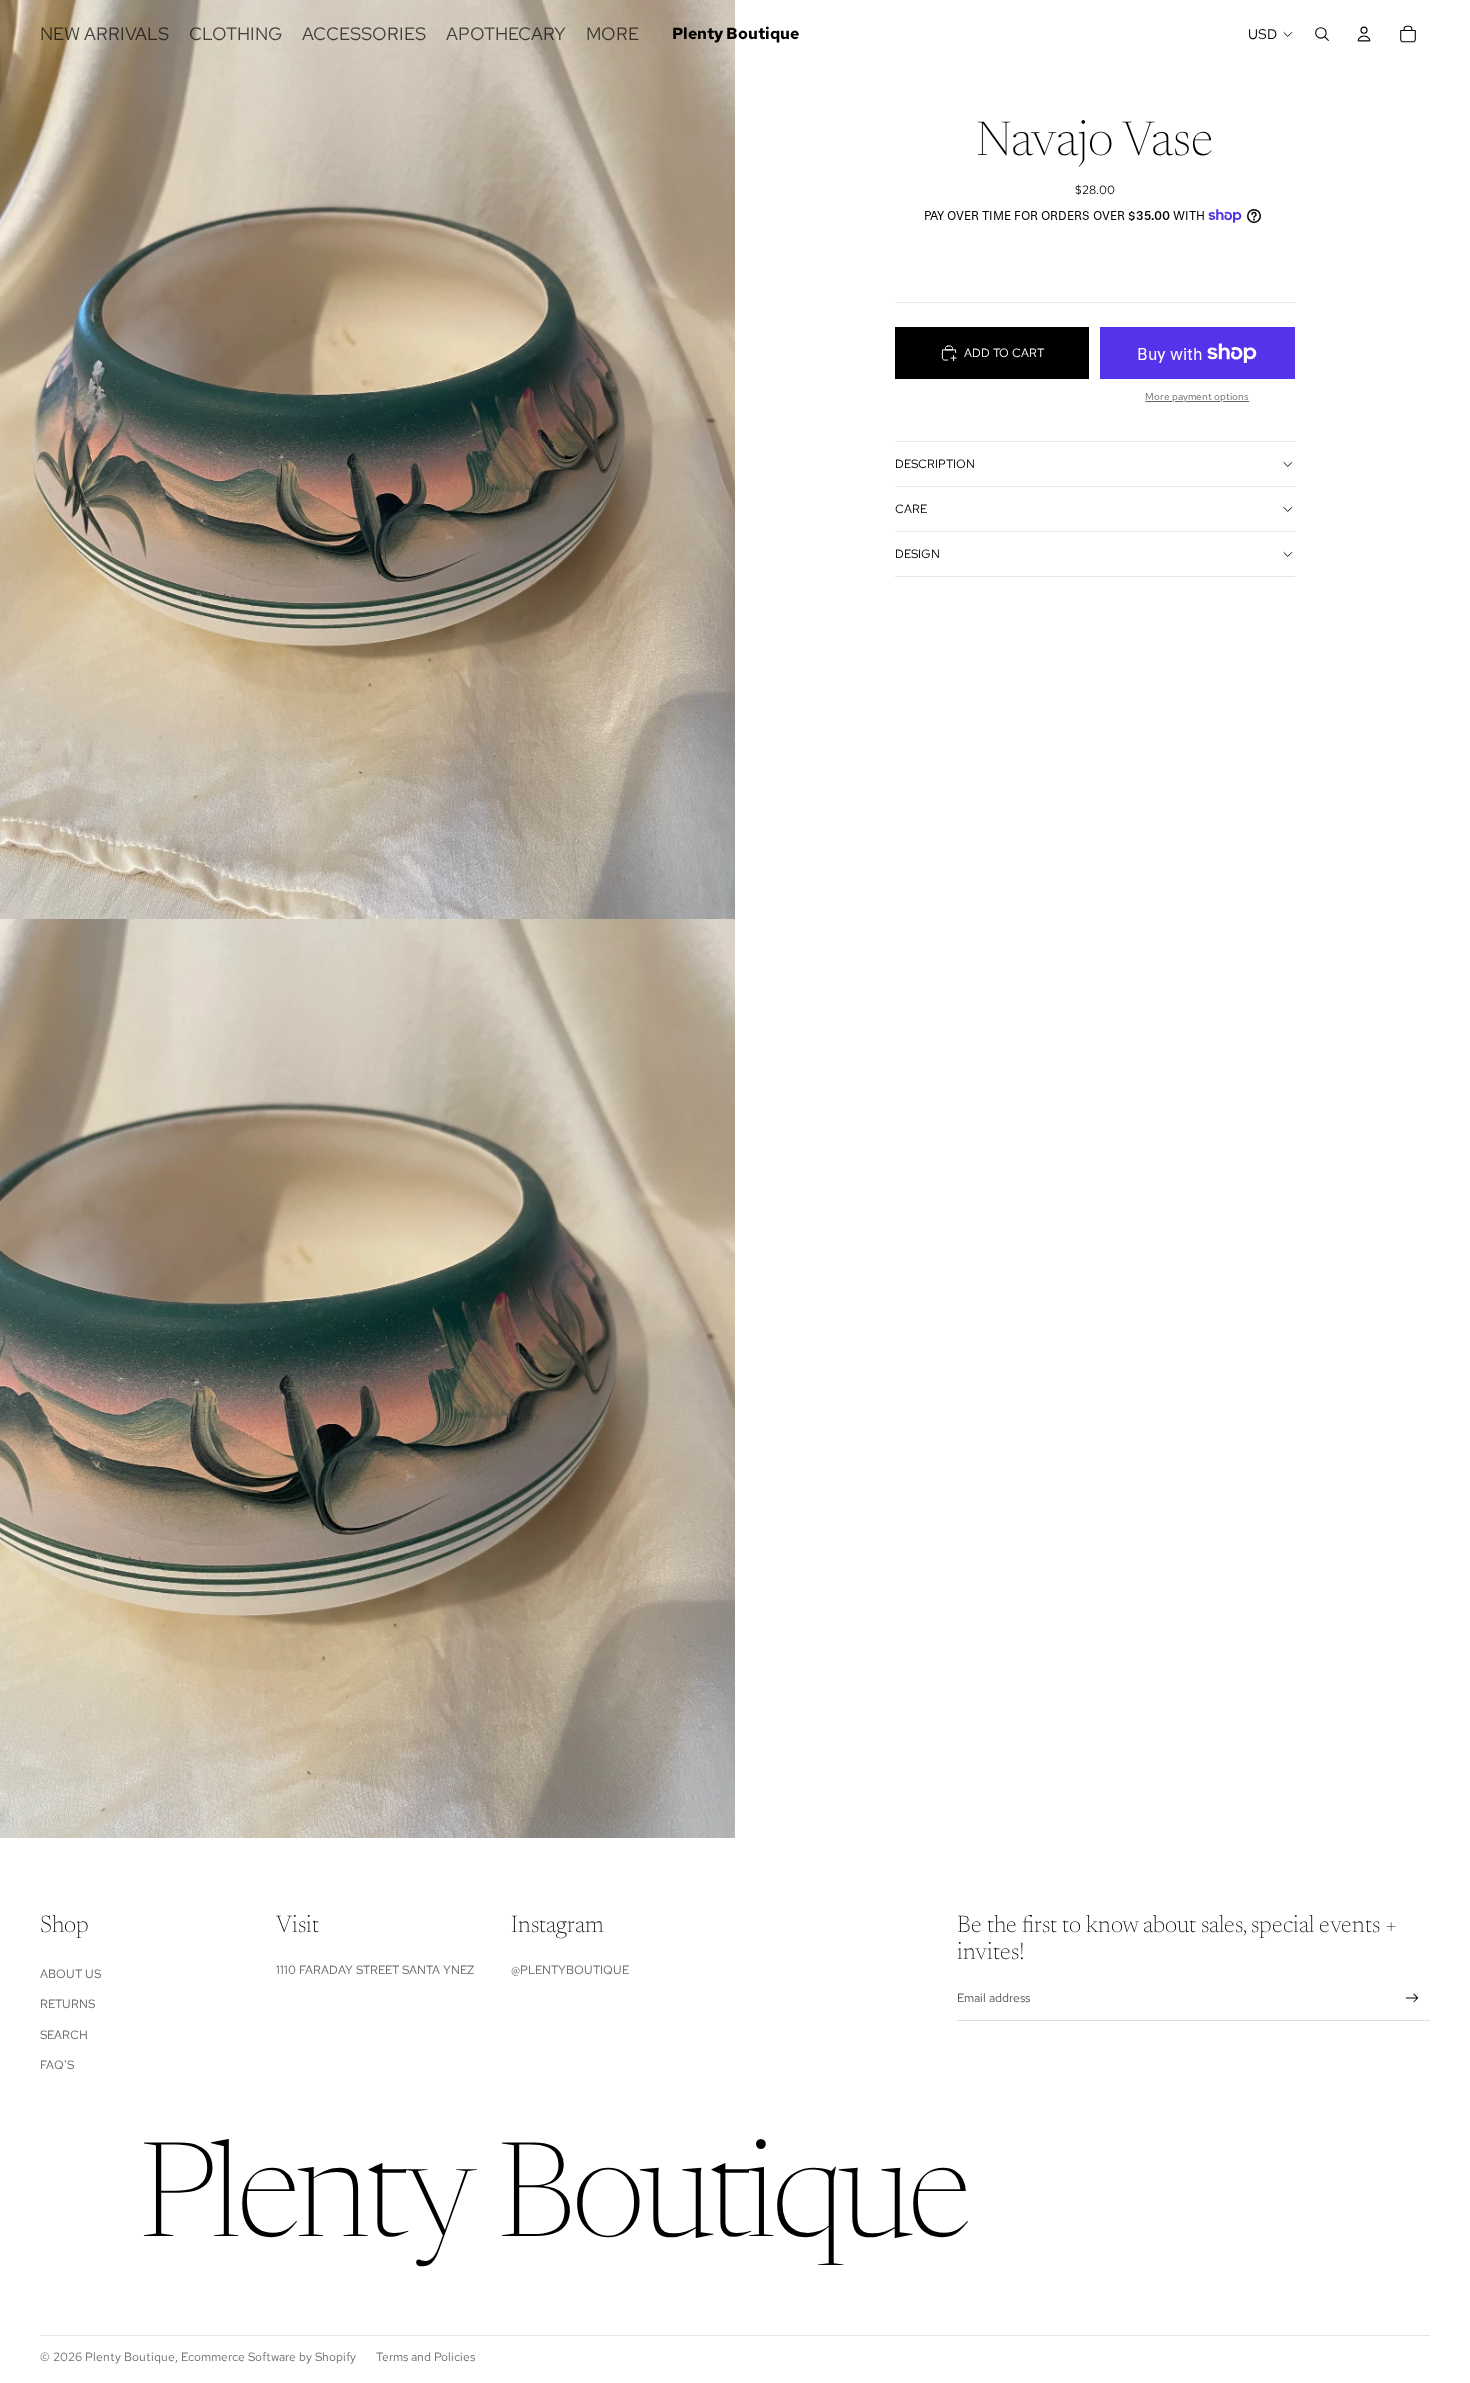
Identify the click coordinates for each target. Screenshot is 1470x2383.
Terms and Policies (425, 2357)
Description (935, 464)
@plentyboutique (570, 1970)
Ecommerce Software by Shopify (268, 2357)
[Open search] (1322, 34)
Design (917, 554)
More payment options (1197, 396)
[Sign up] (1412, 1998)
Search (64, 2035)
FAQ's (57, 2065)
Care (911, 509)
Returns (67, 2004)
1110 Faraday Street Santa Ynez (375, 1970)
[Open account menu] (1364, 34)
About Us (70, 1974)
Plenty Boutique (130, 2357)
